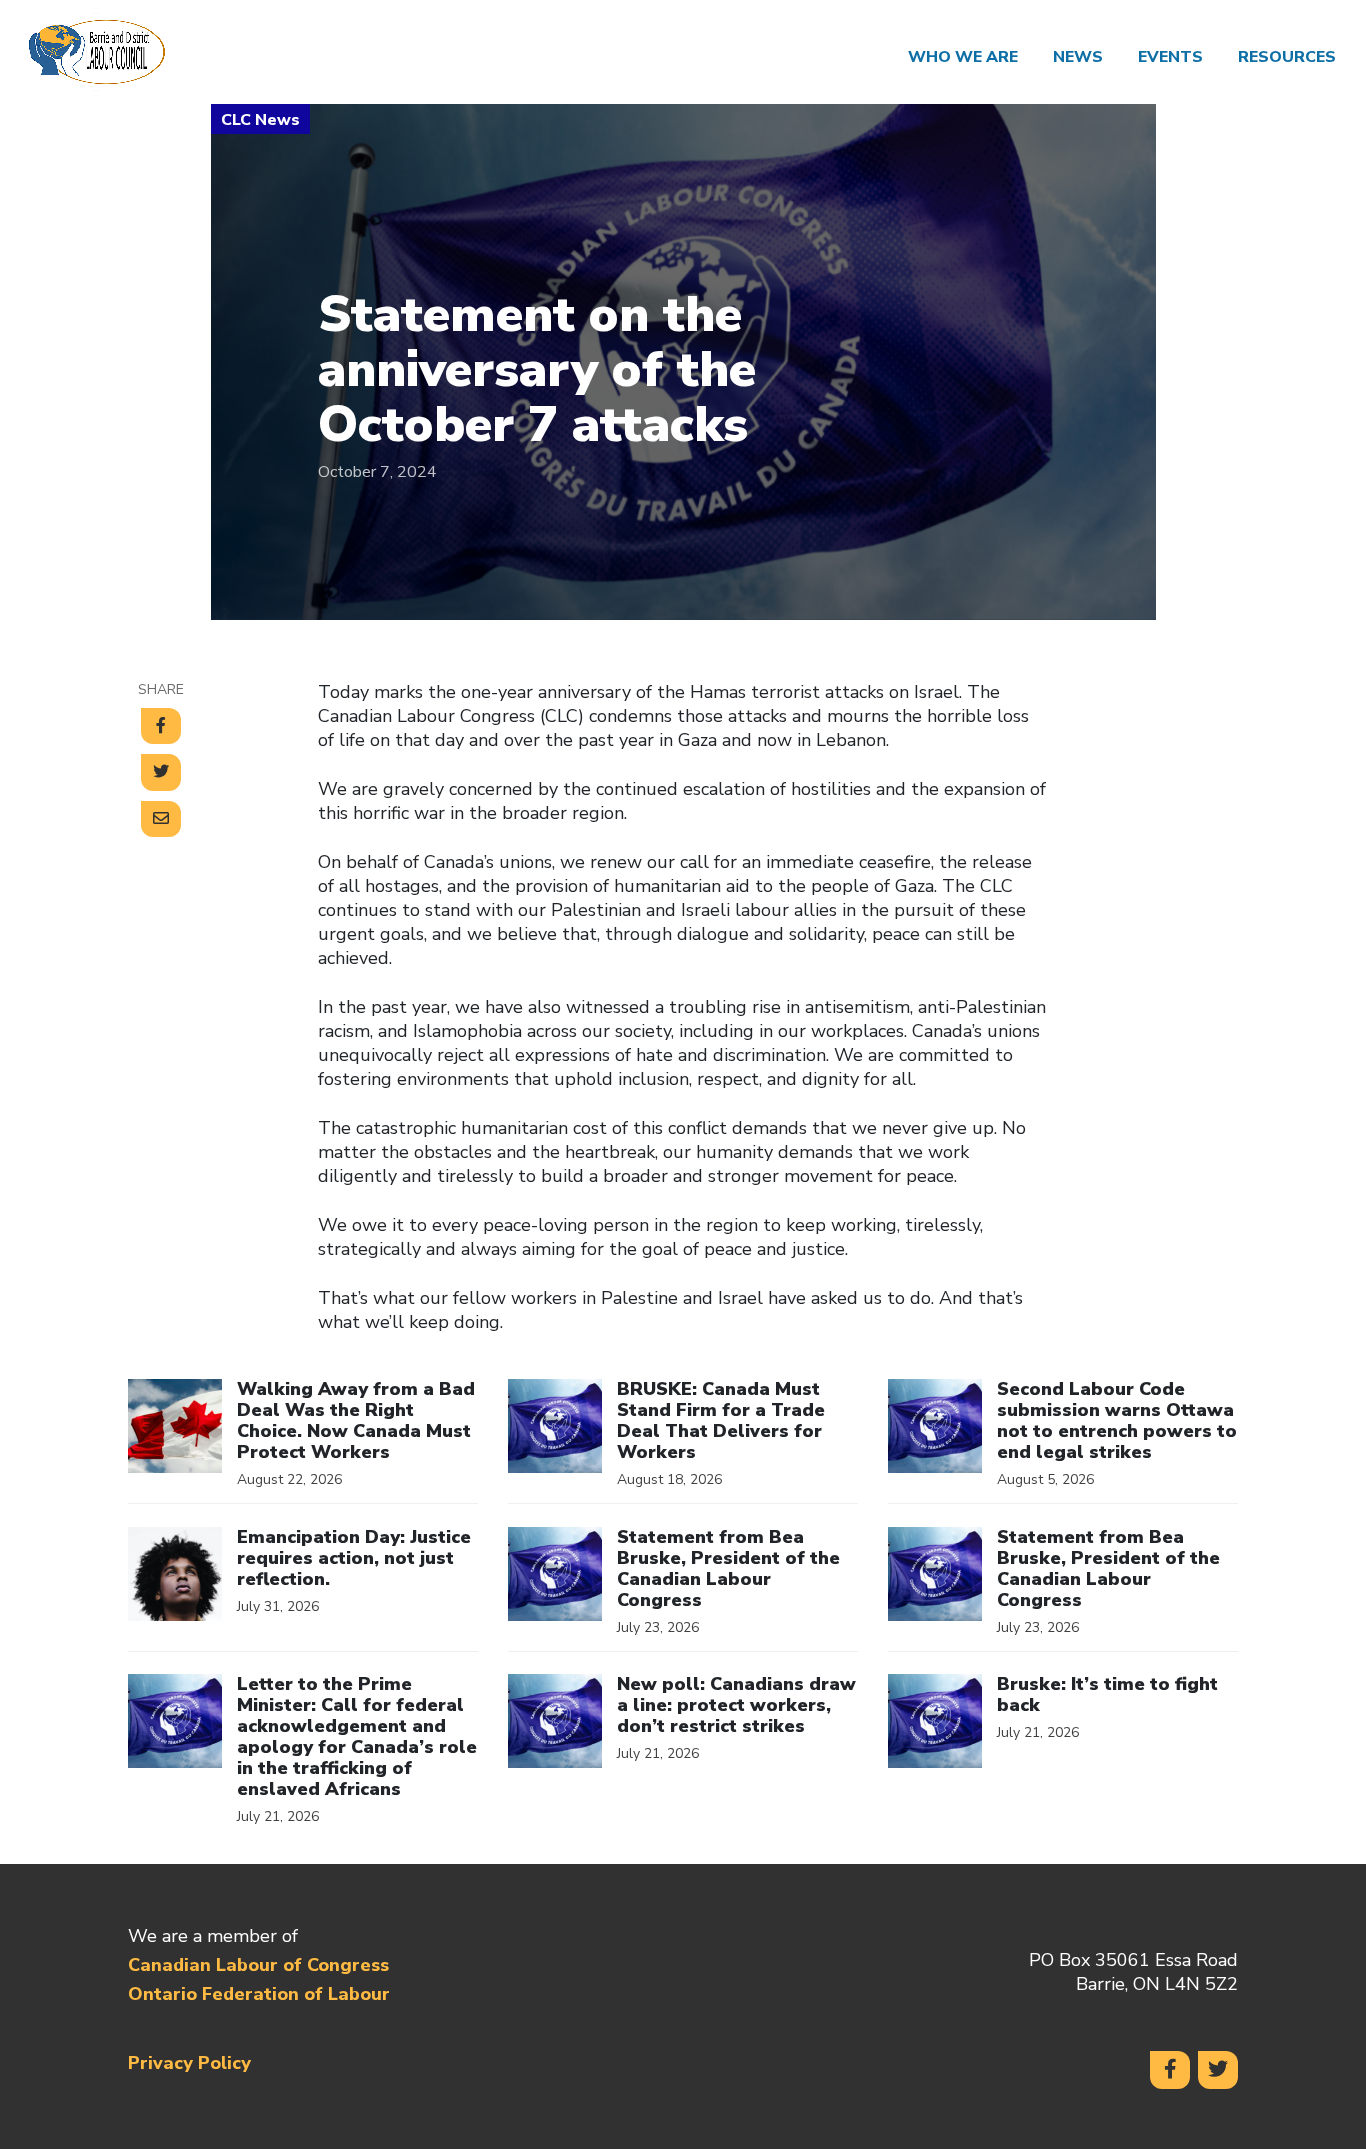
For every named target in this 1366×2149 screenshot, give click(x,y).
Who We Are (963, 57)
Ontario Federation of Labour (259, 1994)
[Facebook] (1170, 2070)
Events (1170, 57)
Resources (1287, 57)
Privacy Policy (189, 2063)
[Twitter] (1218, 2070)
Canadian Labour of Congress (258, 1965)
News (1078, 57)
